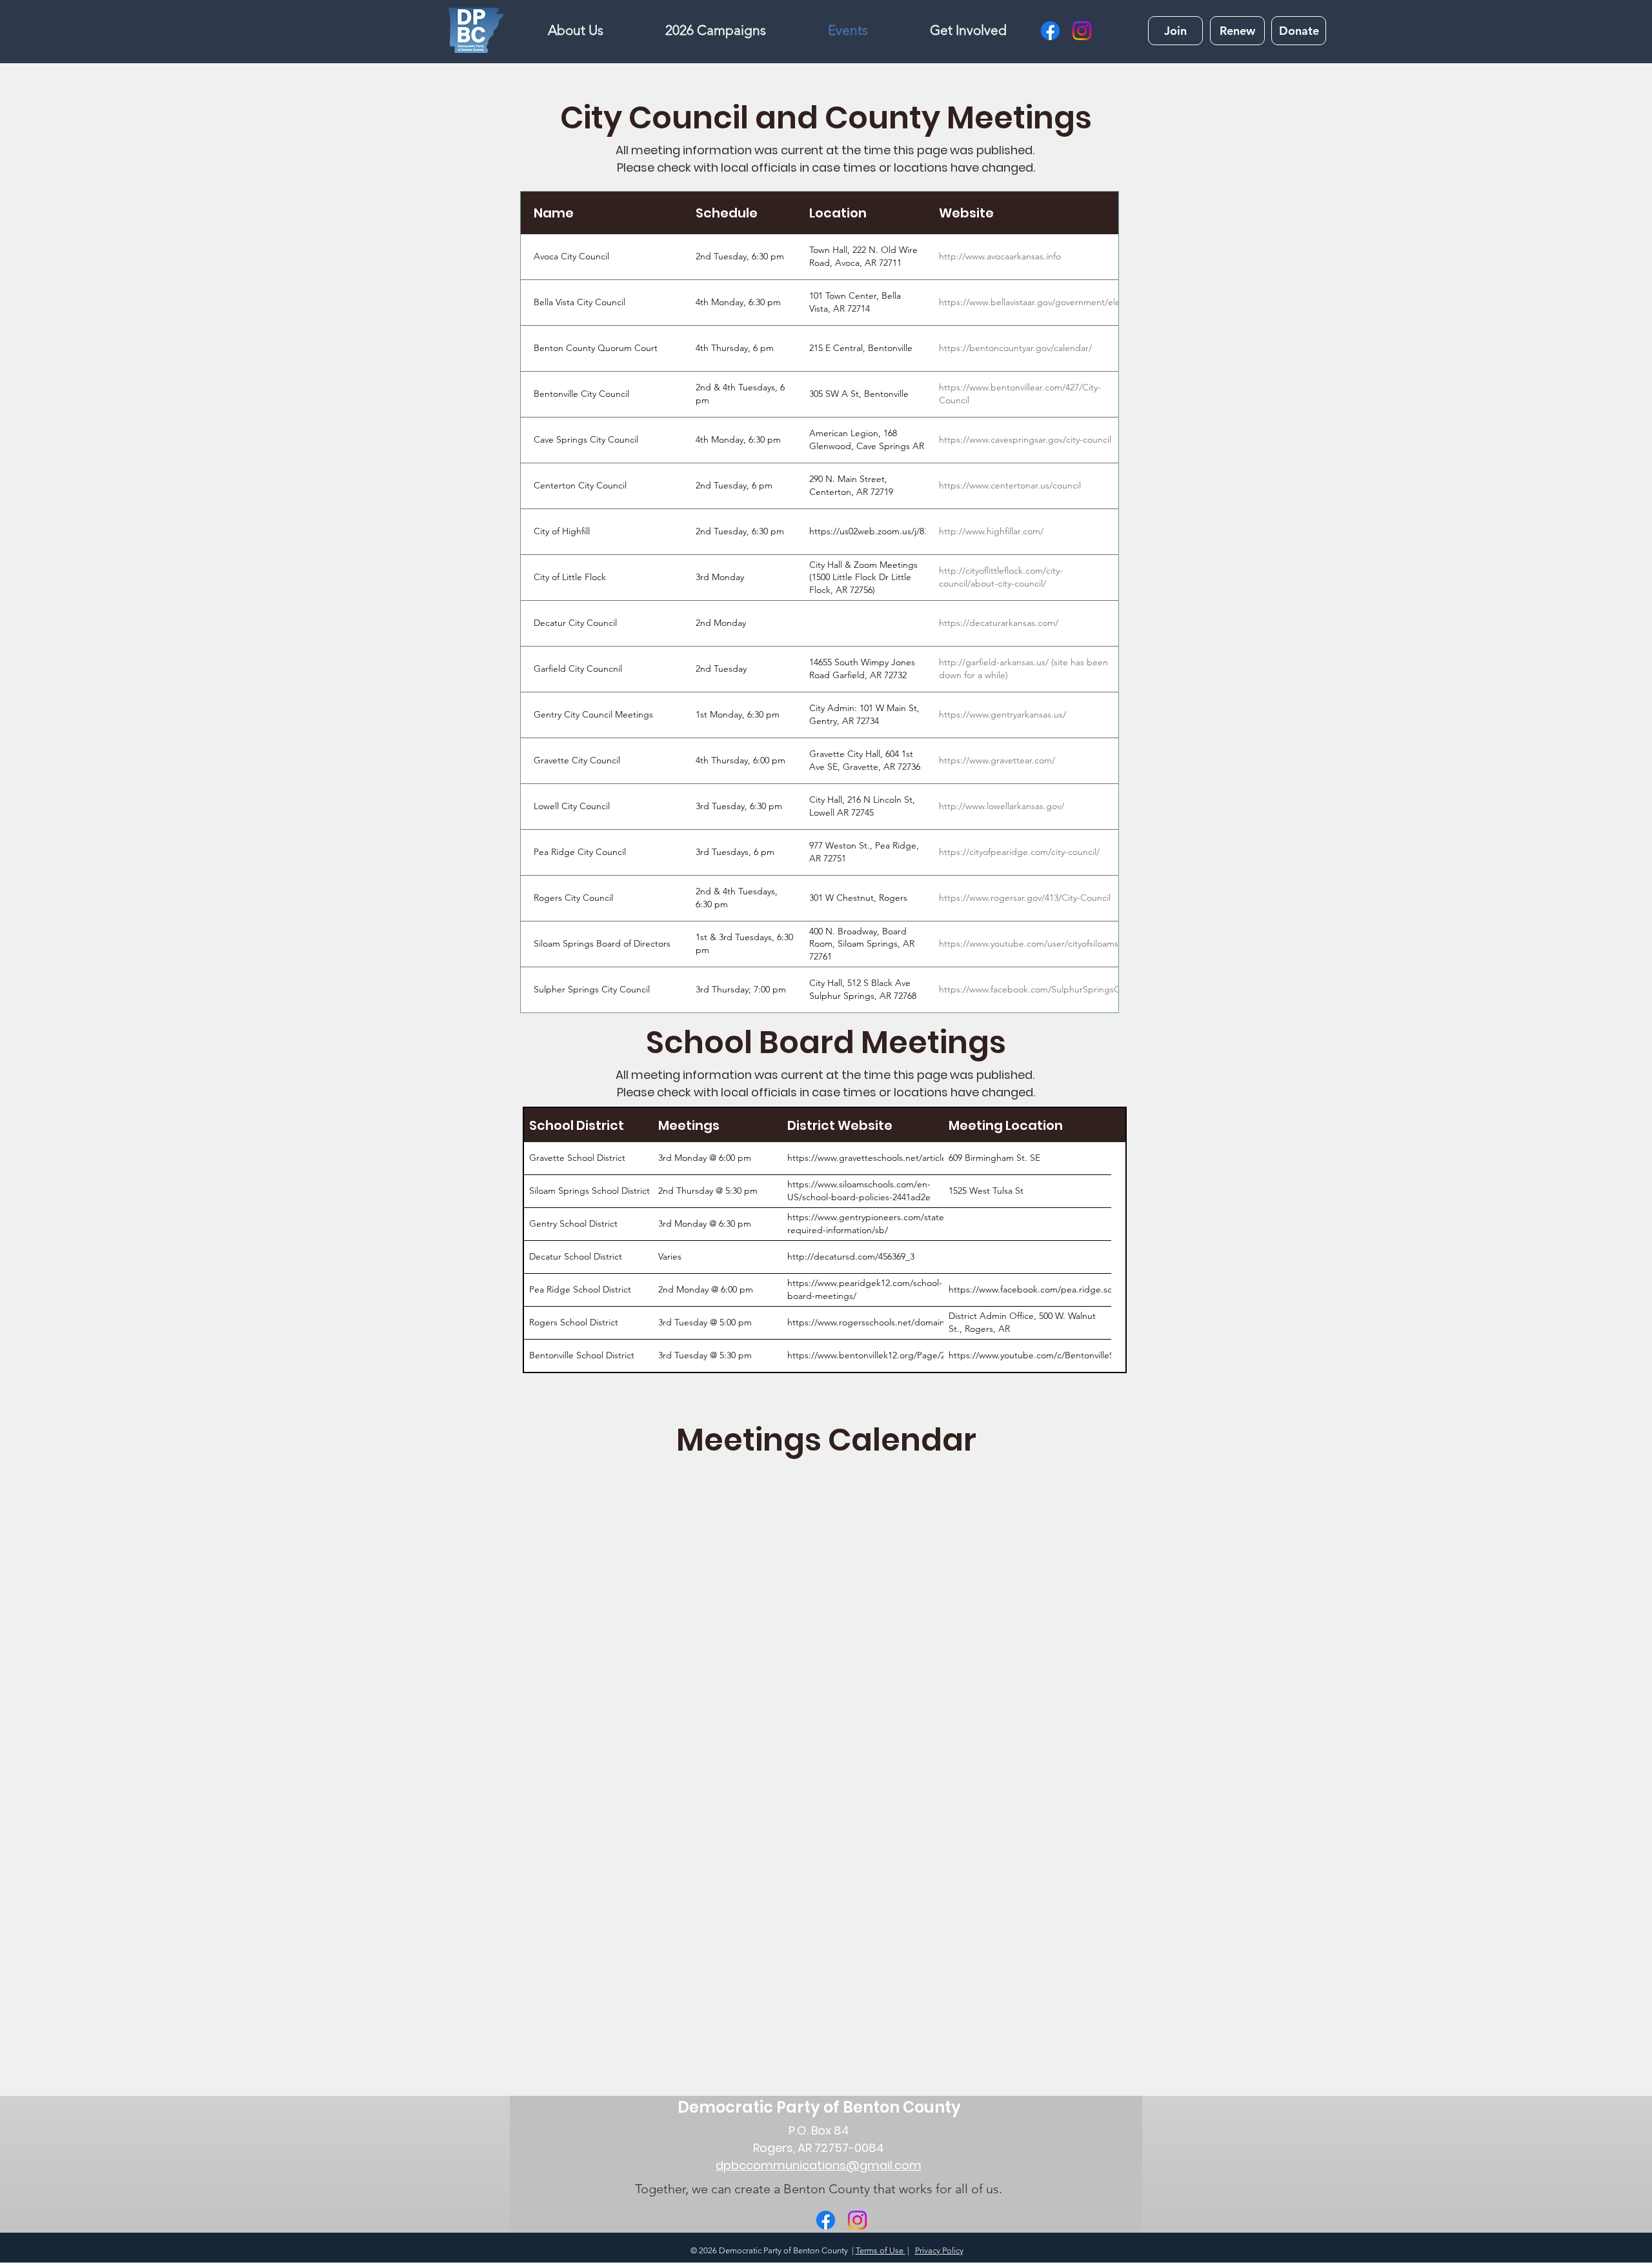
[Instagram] (1082, 31)
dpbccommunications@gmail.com (819, 2165)
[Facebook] (1050, 31)
